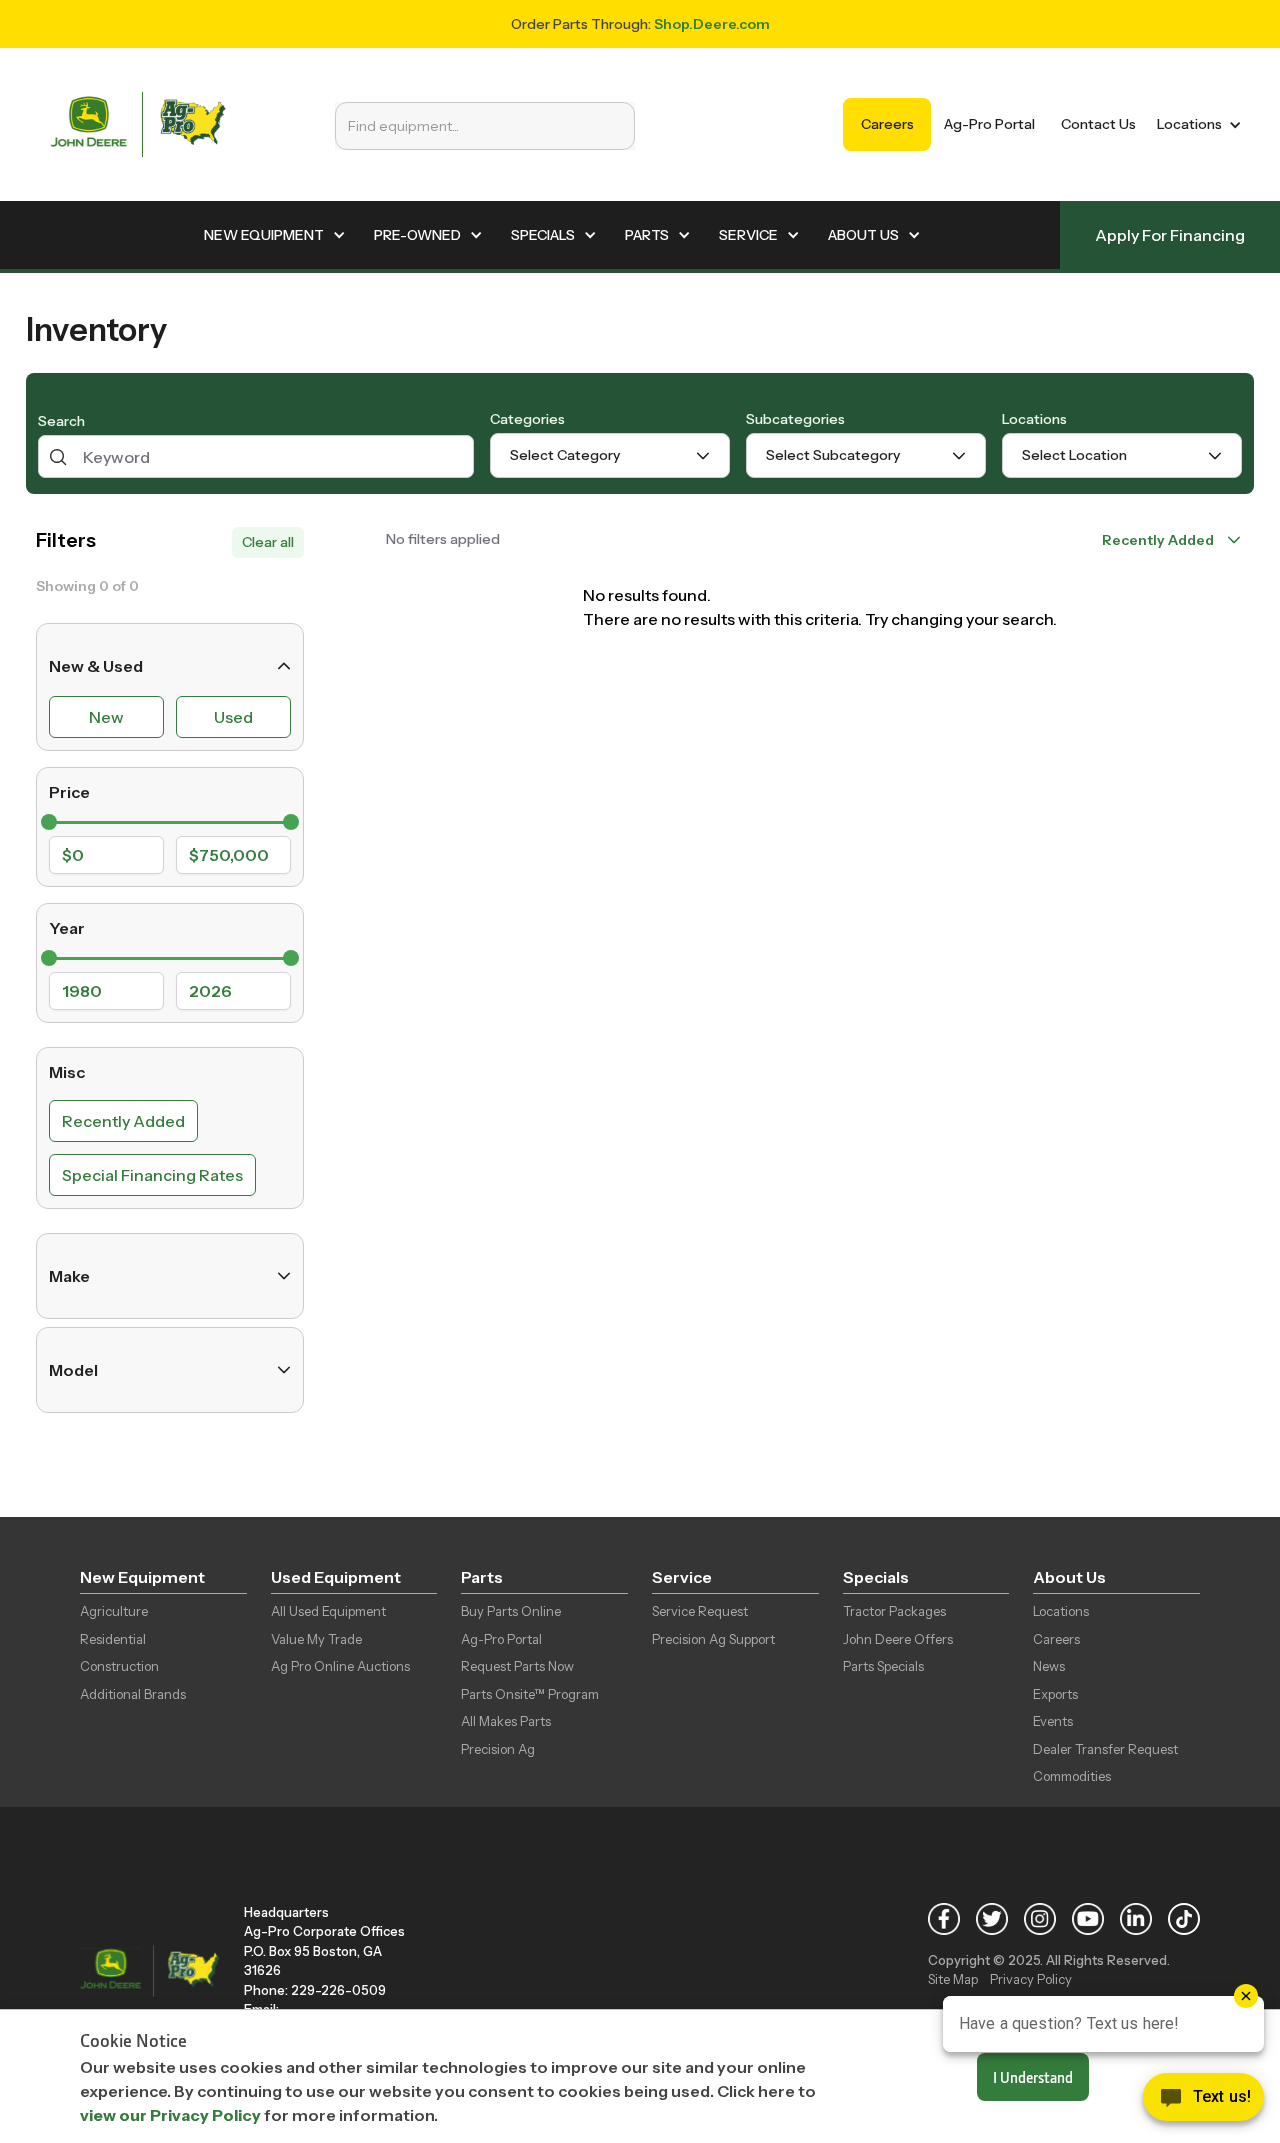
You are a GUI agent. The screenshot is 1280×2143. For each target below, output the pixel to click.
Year (67, 928)
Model (73, 1370)
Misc (67, 1072)
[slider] (49, 822)
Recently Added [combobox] (1158, 540)
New (106, 717)
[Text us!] (1203, 2102)
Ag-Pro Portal (989, 124)
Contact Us (1098, 124)
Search (61, 422)
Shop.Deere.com (712, 24)
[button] (1195, 124)
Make (69, 1276)
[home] (138, 124)
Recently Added (123, 1121)
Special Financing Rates (152, 1175)
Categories (527, 419)
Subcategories (795, 419)
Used (233, 717)
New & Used (96, 666)
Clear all (268, 542)
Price (69, 792)
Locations (1034, 419)
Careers (887, 124)
